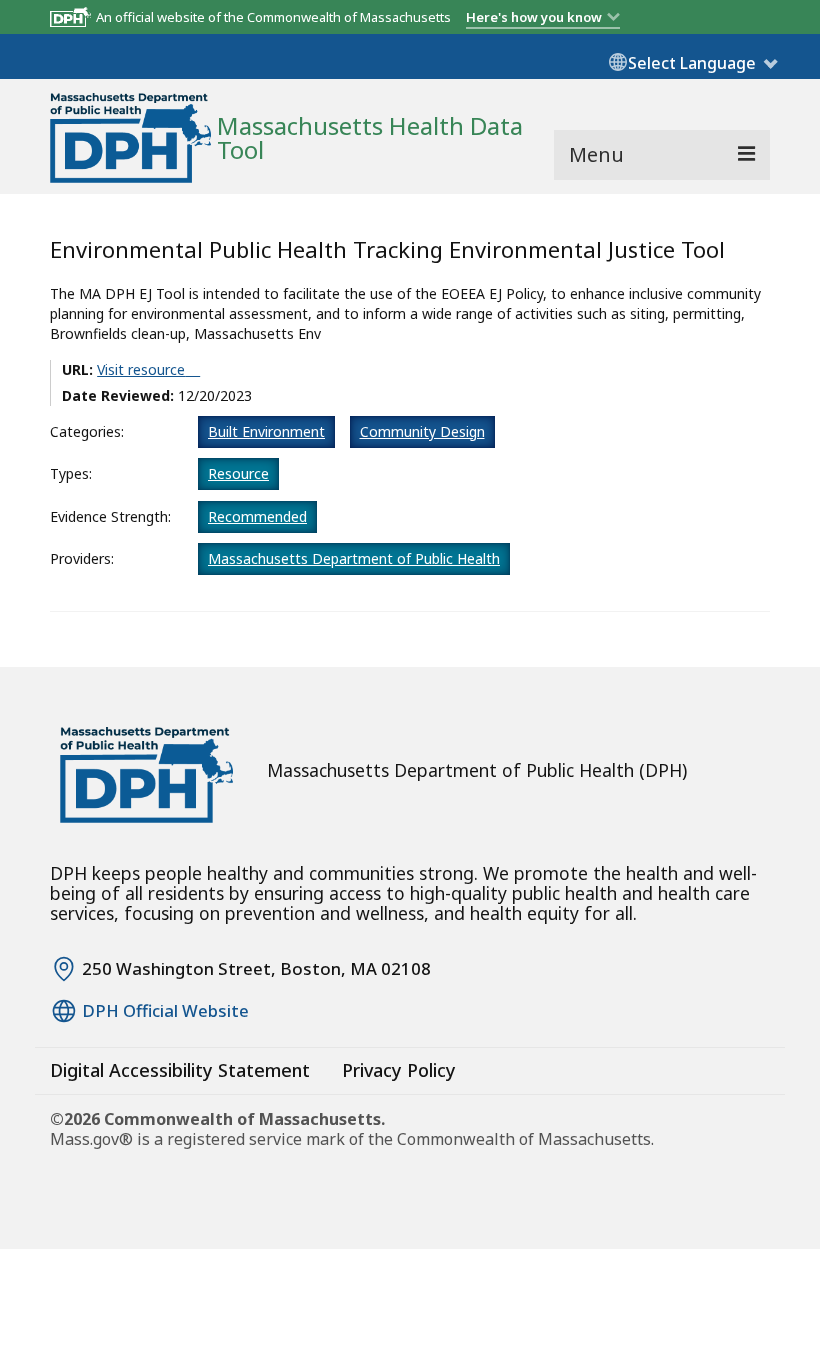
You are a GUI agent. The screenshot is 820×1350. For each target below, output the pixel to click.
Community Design (422, 431)
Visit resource (141, 369)
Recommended (257, 516)
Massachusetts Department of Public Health (354, 558)
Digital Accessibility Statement (180, 1070)
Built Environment (266, 431)
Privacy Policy (399, 1070)
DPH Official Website (165, 1011)
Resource (238, 473)
